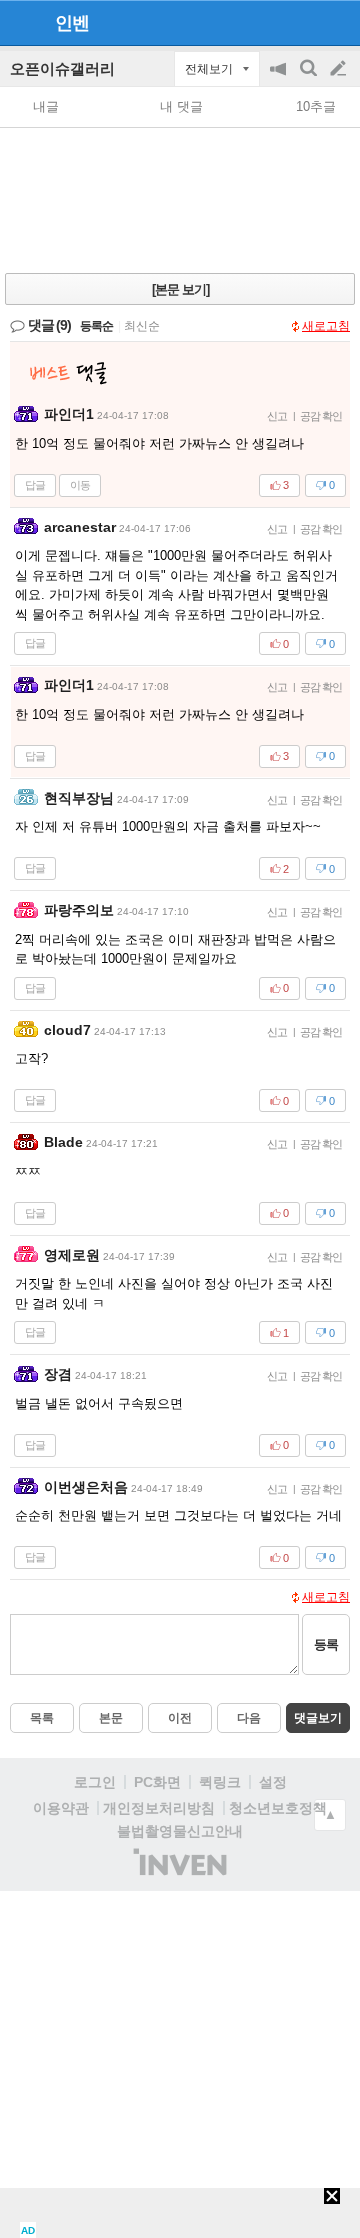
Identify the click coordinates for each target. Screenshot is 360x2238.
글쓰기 (340, 69)
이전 (180, 1718)
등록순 (96, 326)
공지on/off (280, 78)
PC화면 (157, 1782)
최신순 (142, 326)
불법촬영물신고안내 (180, 1831)
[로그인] (300, 22)
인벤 (72, 23)
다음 (249, 1718)
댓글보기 (318, 1718)
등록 (326, 1644)
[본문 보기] (180, 289)
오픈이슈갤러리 (62, 68)
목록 (42, 1718)
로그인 (95, 1782)
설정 (273, 1782)
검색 (310, 78)
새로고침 (326, 326)
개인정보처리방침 (159, 1808)
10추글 (316, 106)
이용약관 (61, 1808)
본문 (111, 1718)
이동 (80, 485)
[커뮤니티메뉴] (21, 22)
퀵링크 (220, 1782)
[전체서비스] (336, 22)
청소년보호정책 (278, 1808)
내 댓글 (181, 106)
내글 (46, 106)
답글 (35, 485)
